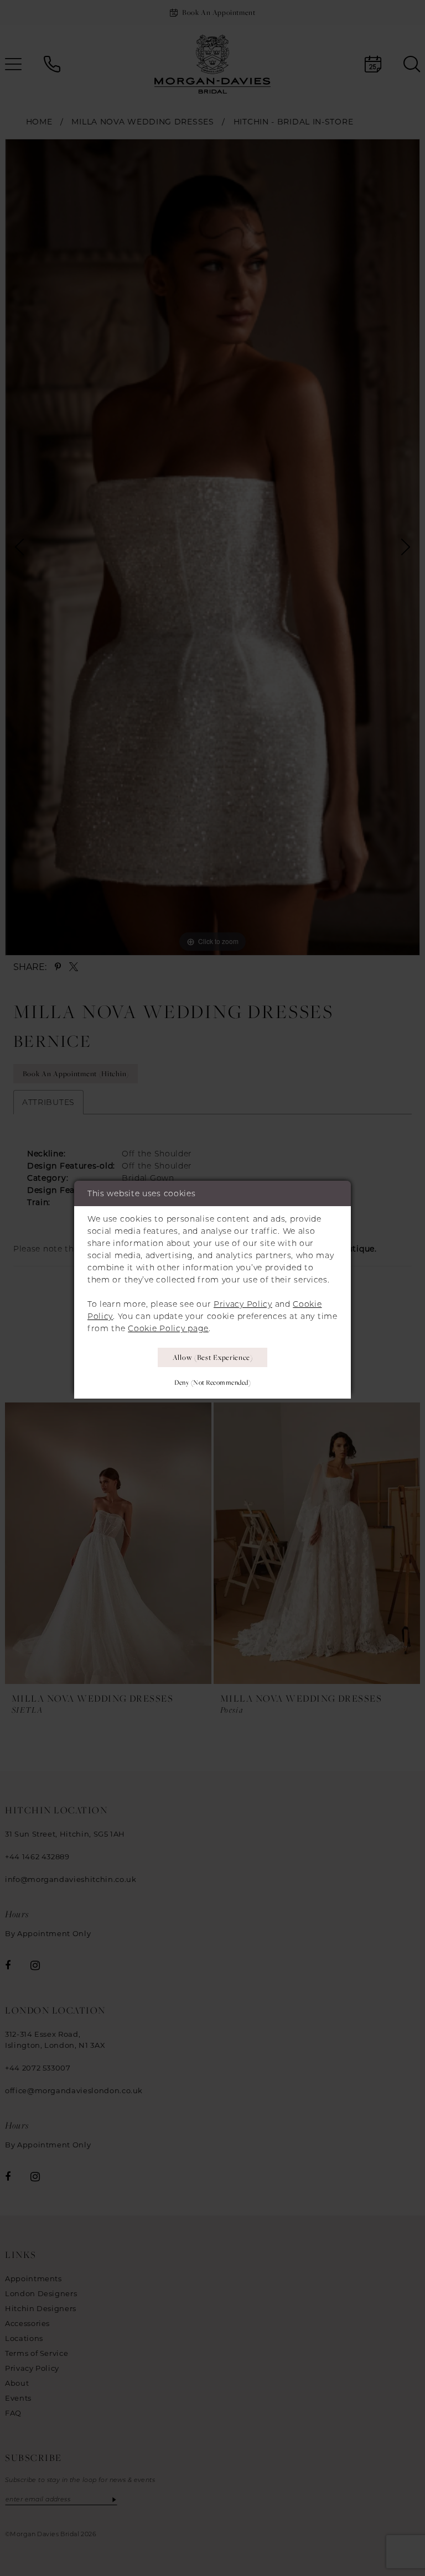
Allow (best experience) (213, 1357)
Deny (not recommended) (212, 1382)
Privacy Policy (243, 1304)
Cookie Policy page (168, 1328)
